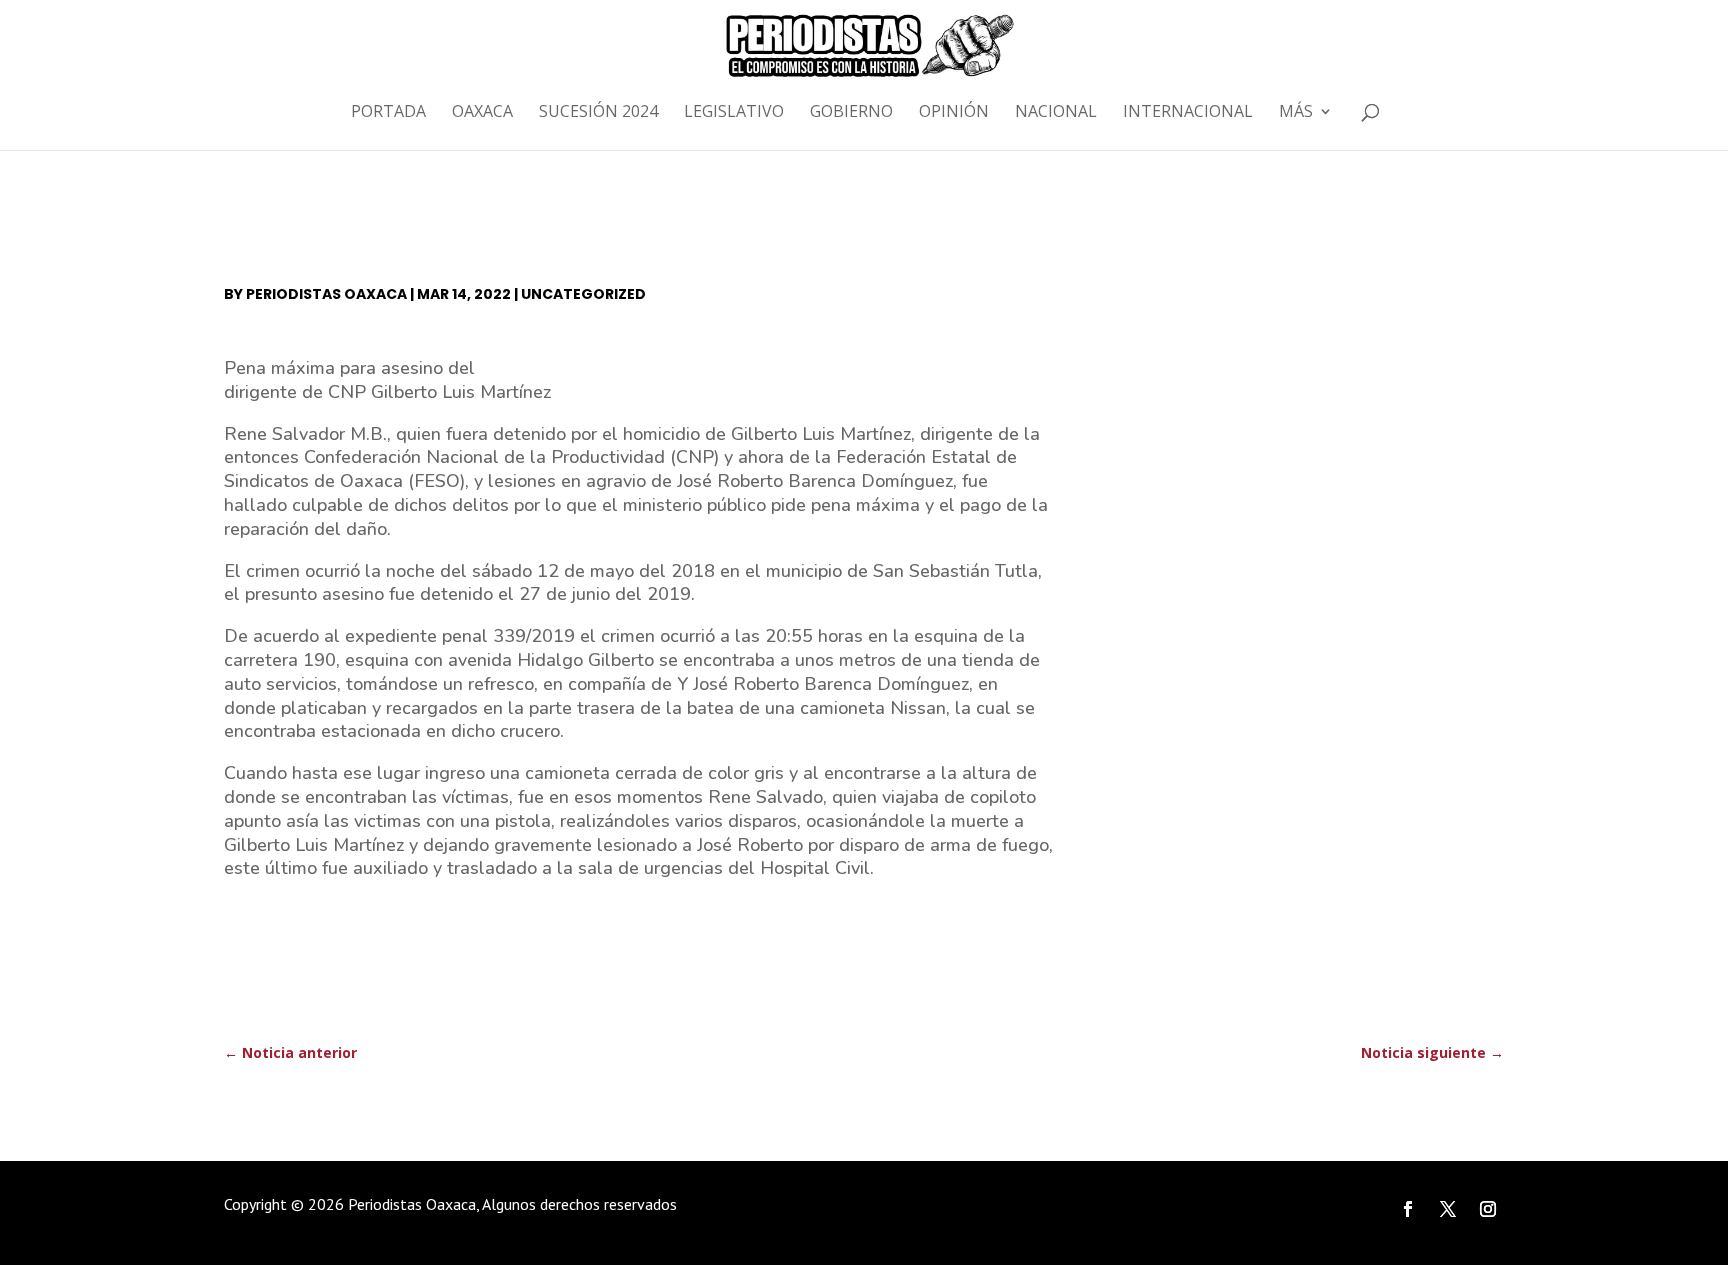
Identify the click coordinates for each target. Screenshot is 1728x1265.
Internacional (1188, 113)
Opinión (954, 113)
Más (1296, 113)
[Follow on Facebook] (1408, 1209)
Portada (388, 113)
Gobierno (851, 113)
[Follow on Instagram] (1488, 1209)
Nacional (1056, 113)
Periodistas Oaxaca (326, 294)
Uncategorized (583, 294)
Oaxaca (482, 113)
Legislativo (734, 113)
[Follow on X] (1448, 1209)
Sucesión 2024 (598, 113)
